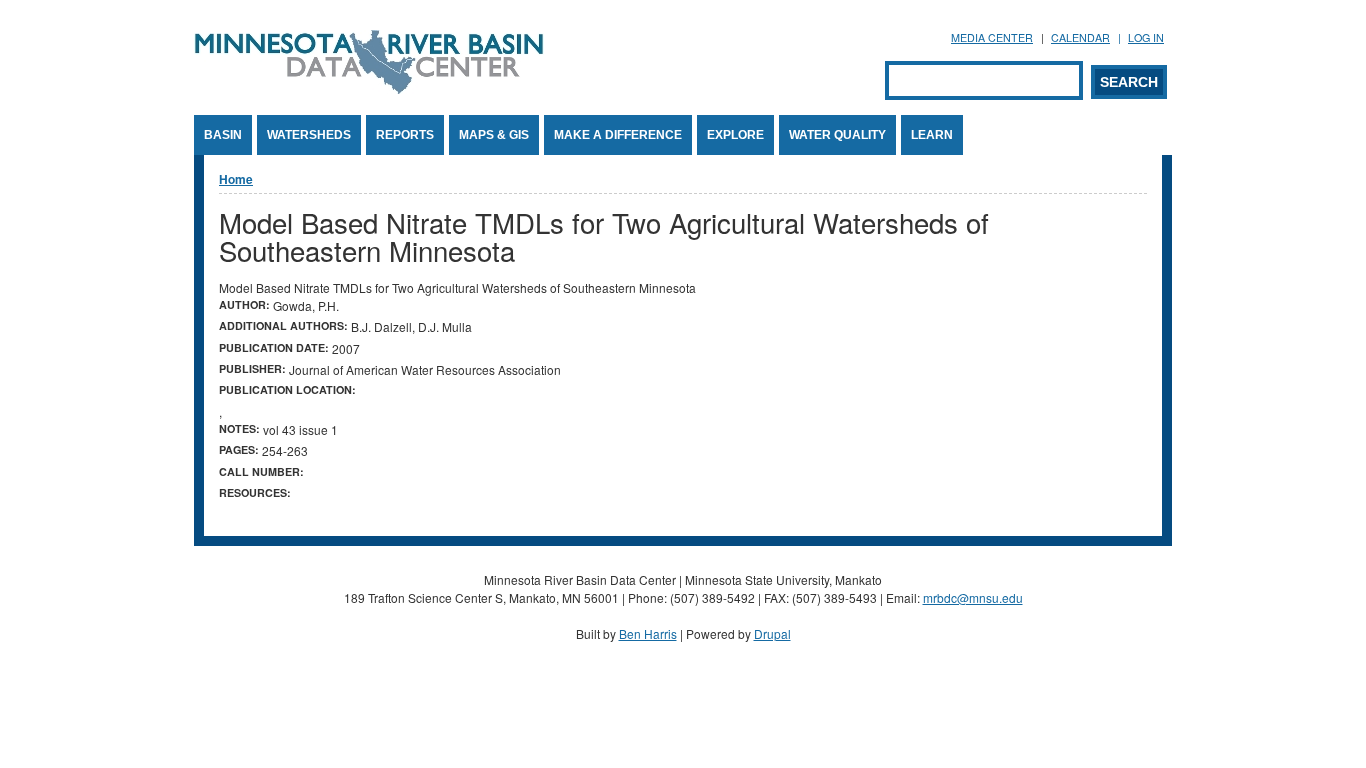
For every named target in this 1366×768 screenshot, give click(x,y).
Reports (405, 135)
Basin (223, 135)
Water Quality (837, 135)
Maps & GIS (494, 135)
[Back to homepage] (369, 88)
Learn (932, 135)
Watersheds (309, 135)
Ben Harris (648, 633)
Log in (1146, 37)
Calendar (1080, 37)
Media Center (992, 37)
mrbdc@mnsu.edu (973, 597)
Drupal (772, 633)
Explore (735, 135)
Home (236, 179)
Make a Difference (618, 135)
